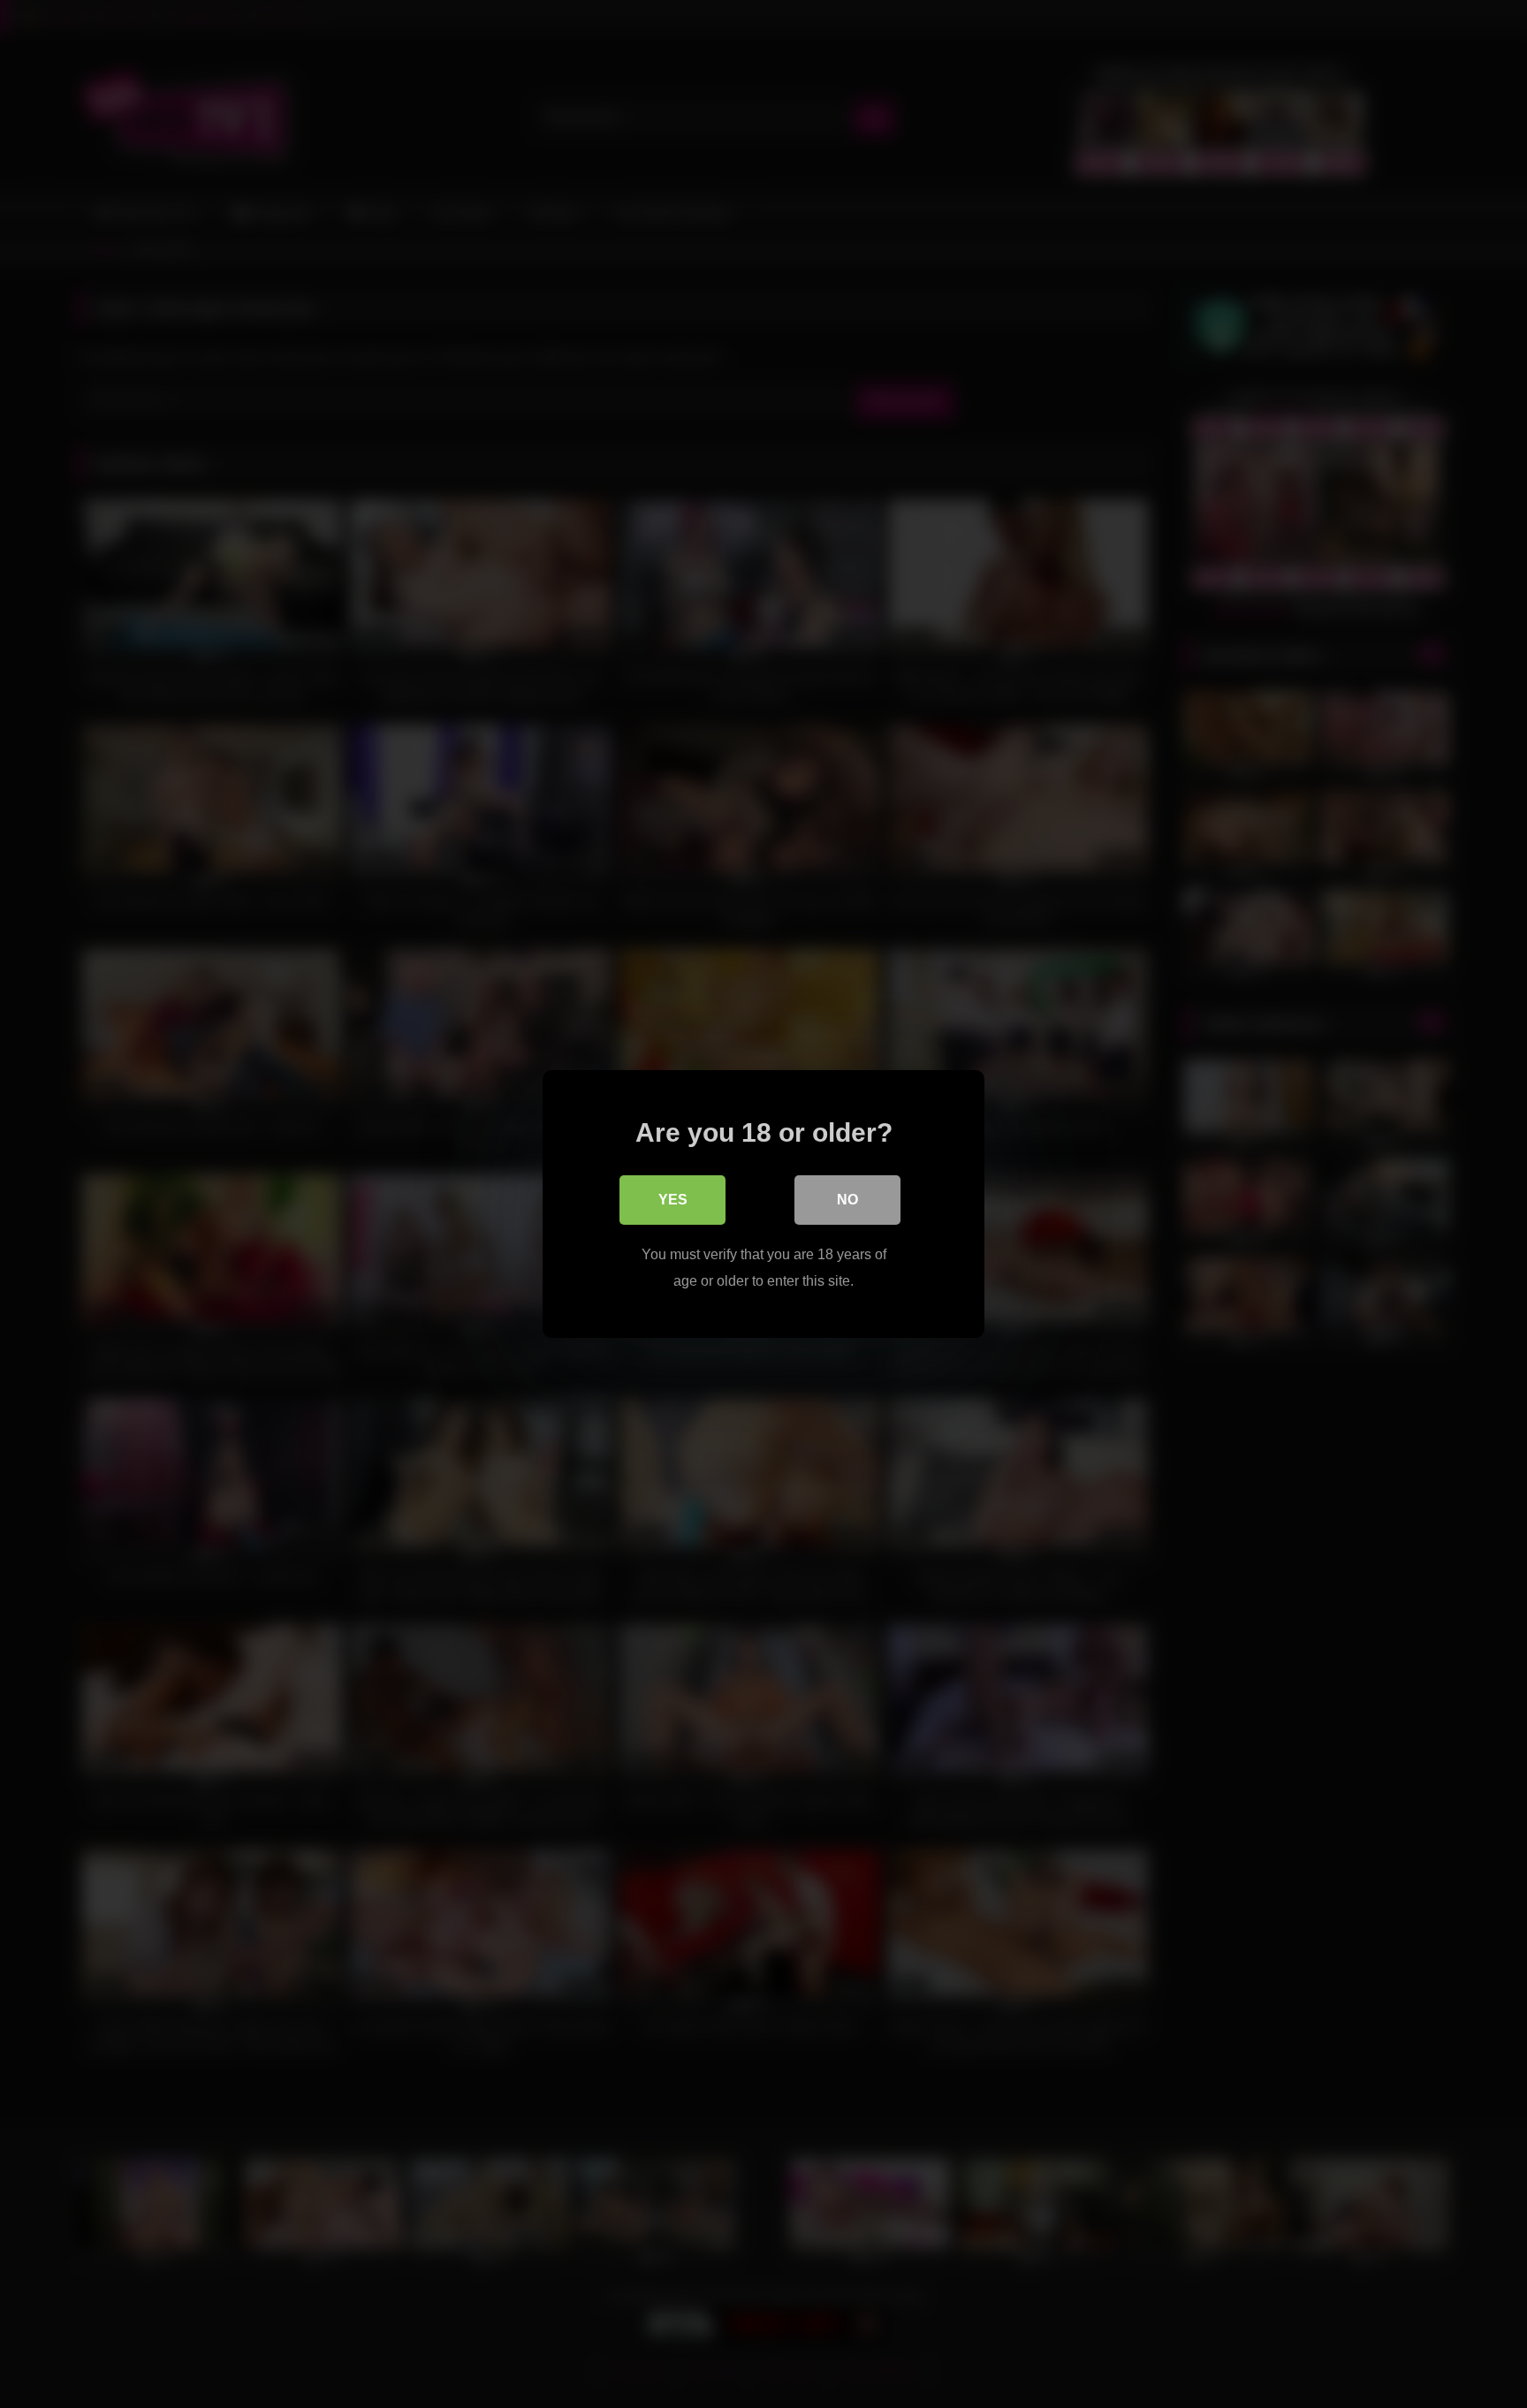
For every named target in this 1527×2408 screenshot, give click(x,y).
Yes (673, 1200)
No (847, 1200)
